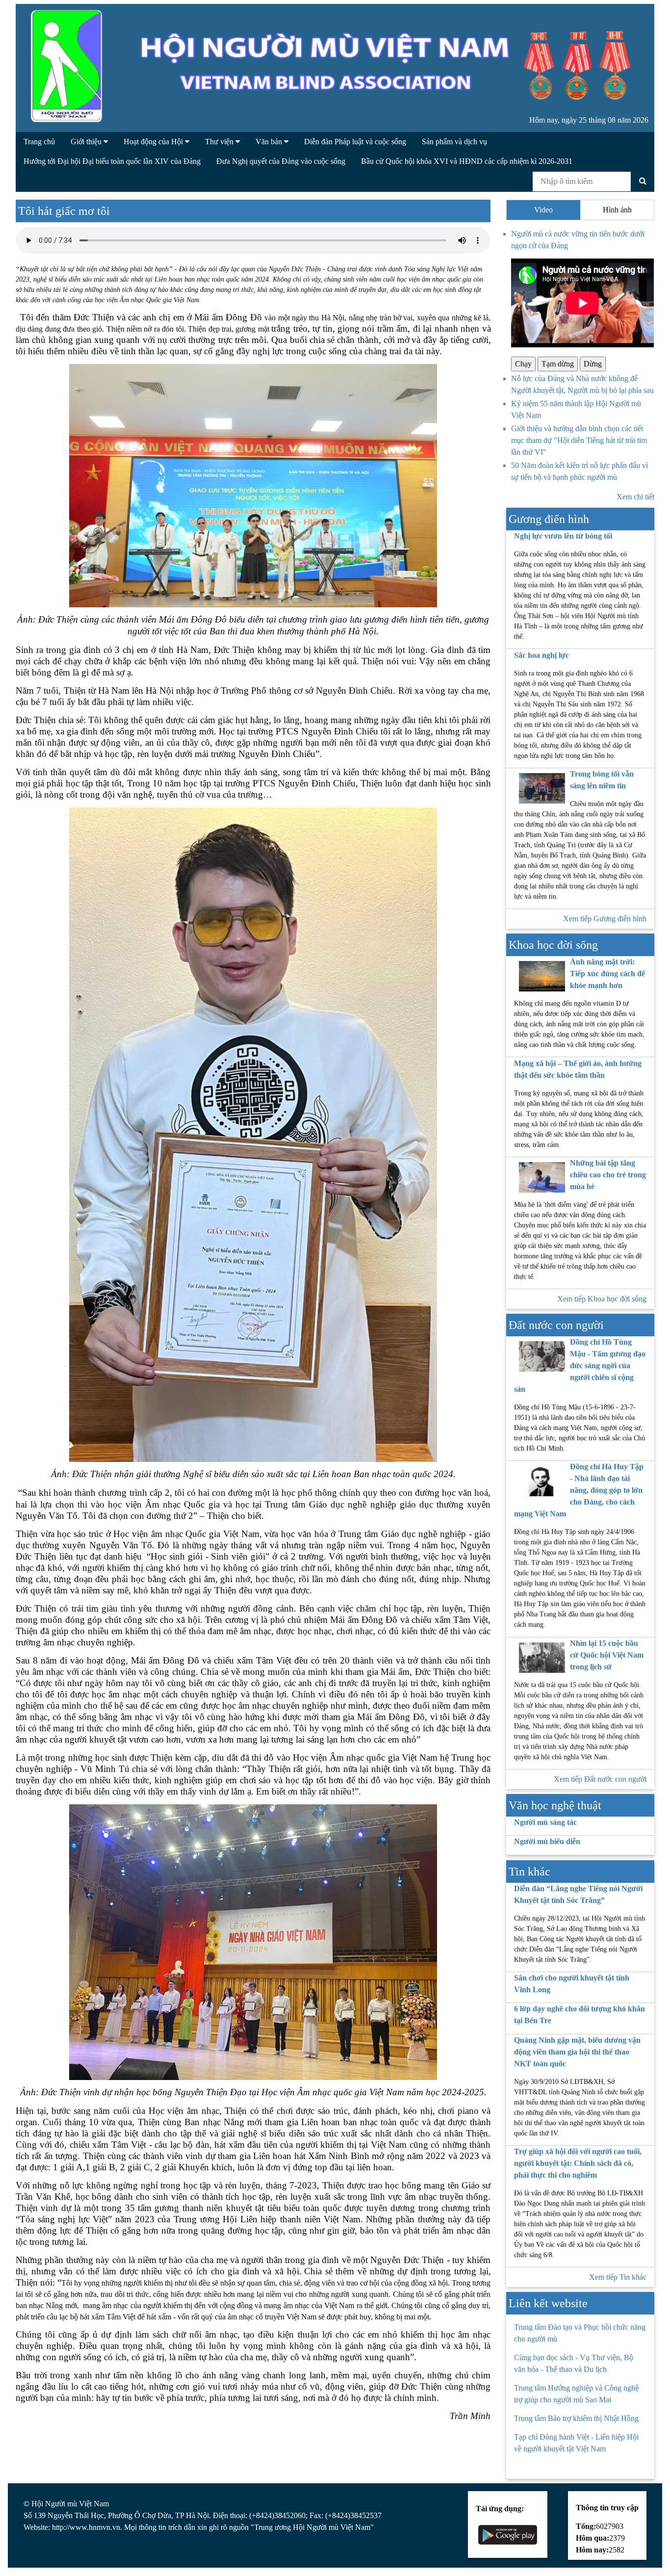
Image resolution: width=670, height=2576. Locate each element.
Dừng (593, 364)
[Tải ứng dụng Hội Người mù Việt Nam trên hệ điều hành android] (508, 2534)
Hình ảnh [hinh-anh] (617, 210)
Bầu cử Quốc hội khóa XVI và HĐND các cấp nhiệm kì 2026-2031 (467, 161)
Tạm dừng (558, 364)
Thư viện (220, 142)
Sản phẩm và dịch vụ (454, 142)
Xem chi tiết (635, 497)
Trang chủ (39, 142)
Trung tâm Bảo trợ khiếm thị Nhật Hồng (576, 2418)
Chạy (523, 364)
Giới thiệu (87, 142)
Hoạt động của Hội (154, 142)
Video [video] (543, 210)
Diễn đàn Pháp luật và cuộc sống (355, 142)
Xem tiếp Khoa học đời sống (602, 1299)
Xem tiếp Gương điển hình (605, 919)
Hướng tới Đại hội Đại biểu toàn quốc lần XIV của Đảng (112, 161)
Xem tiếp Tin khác (618, 2277)
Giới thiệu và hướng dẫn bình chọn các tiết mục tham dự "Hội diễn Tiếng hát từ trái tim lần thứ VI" (579, 440)
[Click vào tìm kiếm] (643, 181)
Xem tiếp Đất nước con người (600, 1779)
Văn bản (270, 142)
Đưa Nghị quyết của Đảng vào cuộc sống (281, 161)
